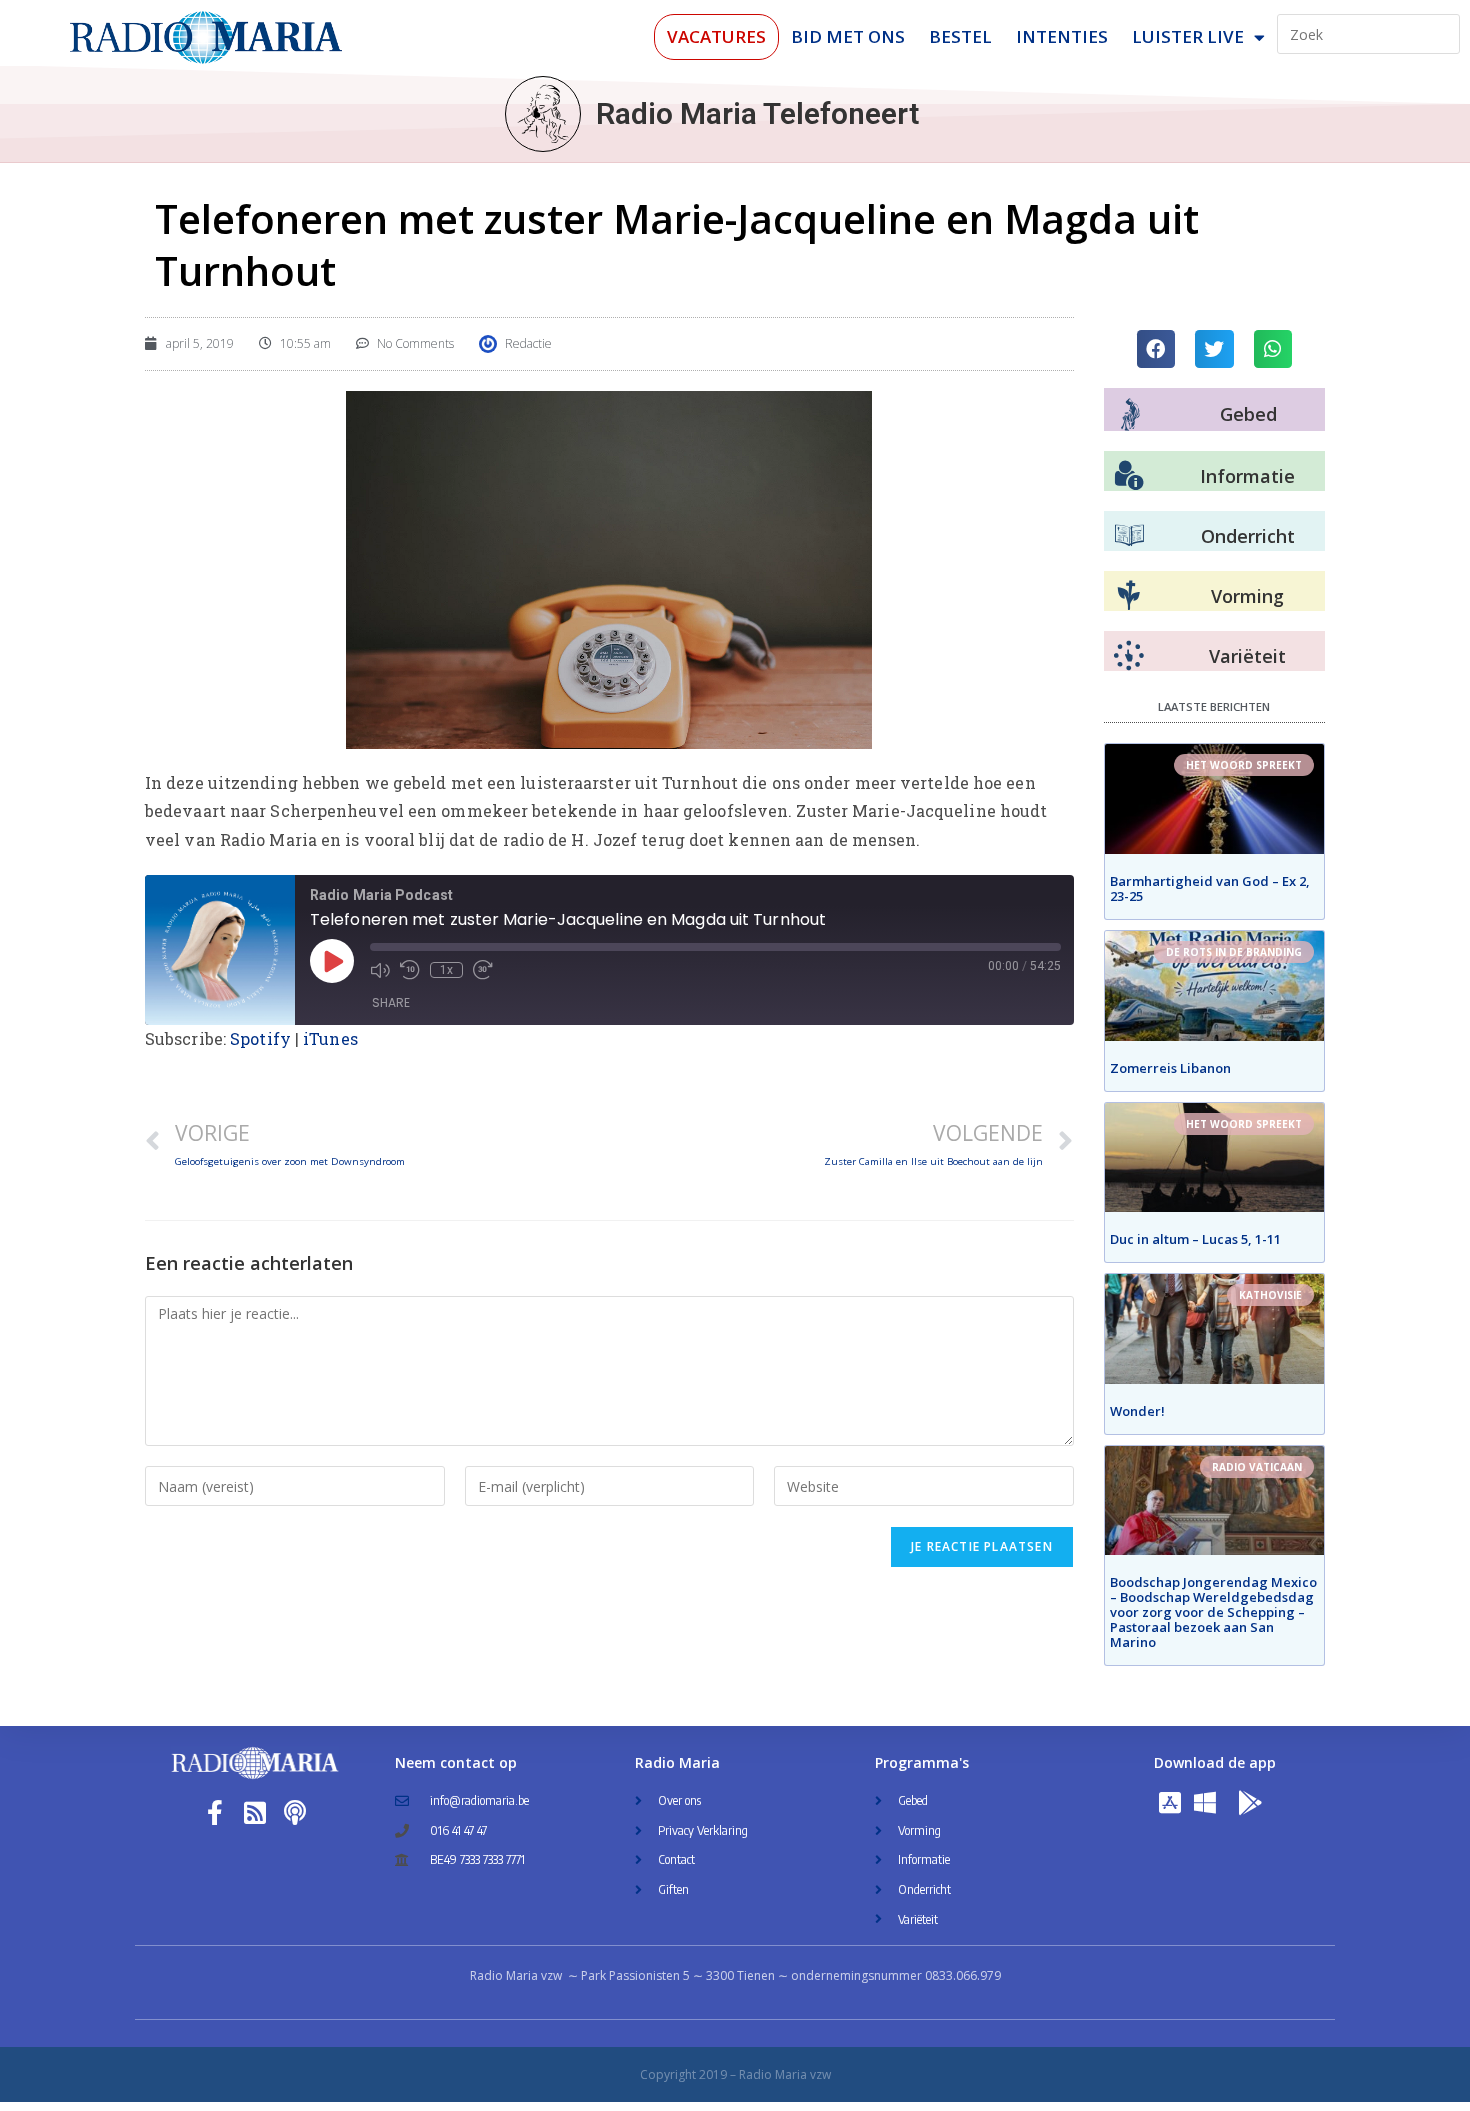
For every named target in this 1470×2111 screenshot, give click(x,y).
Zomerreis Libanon (1170, 1068)
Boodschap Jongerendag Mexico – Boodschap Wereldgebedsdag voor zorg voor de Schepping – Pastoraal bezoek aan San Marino (1213, 1612)
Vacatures (716, 36)
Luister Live (1188, 36)
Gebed (1248, 414)
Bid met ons (848, 36)
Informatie (1247, 476)
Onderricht (1248, 536)
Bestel (960, 36)
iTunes (330, 1038)
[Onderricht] (1129, 536)
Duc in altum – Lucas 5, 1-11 (1195, 1239)
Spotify (260, 1038)
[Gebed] (1130, 414)
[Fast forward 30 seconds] (483, 970)
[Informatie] (1129, 476)
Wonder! (1137, 1411)
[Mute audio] (380, 970)
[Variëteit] (1129, 656)
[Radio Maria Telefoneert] (543, 114)
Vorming (1247, 596)
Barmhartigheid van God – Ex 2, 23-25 (1210, 888)
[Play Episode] (332, 961)
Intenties (1062, 36)
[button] (1156, 349)
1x (446, 970)
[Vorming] (1129, 596)
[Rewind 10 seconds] (410, 970)
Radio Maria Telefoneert (757, 113)
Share (391, 1002)
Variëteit (1247, 656)
